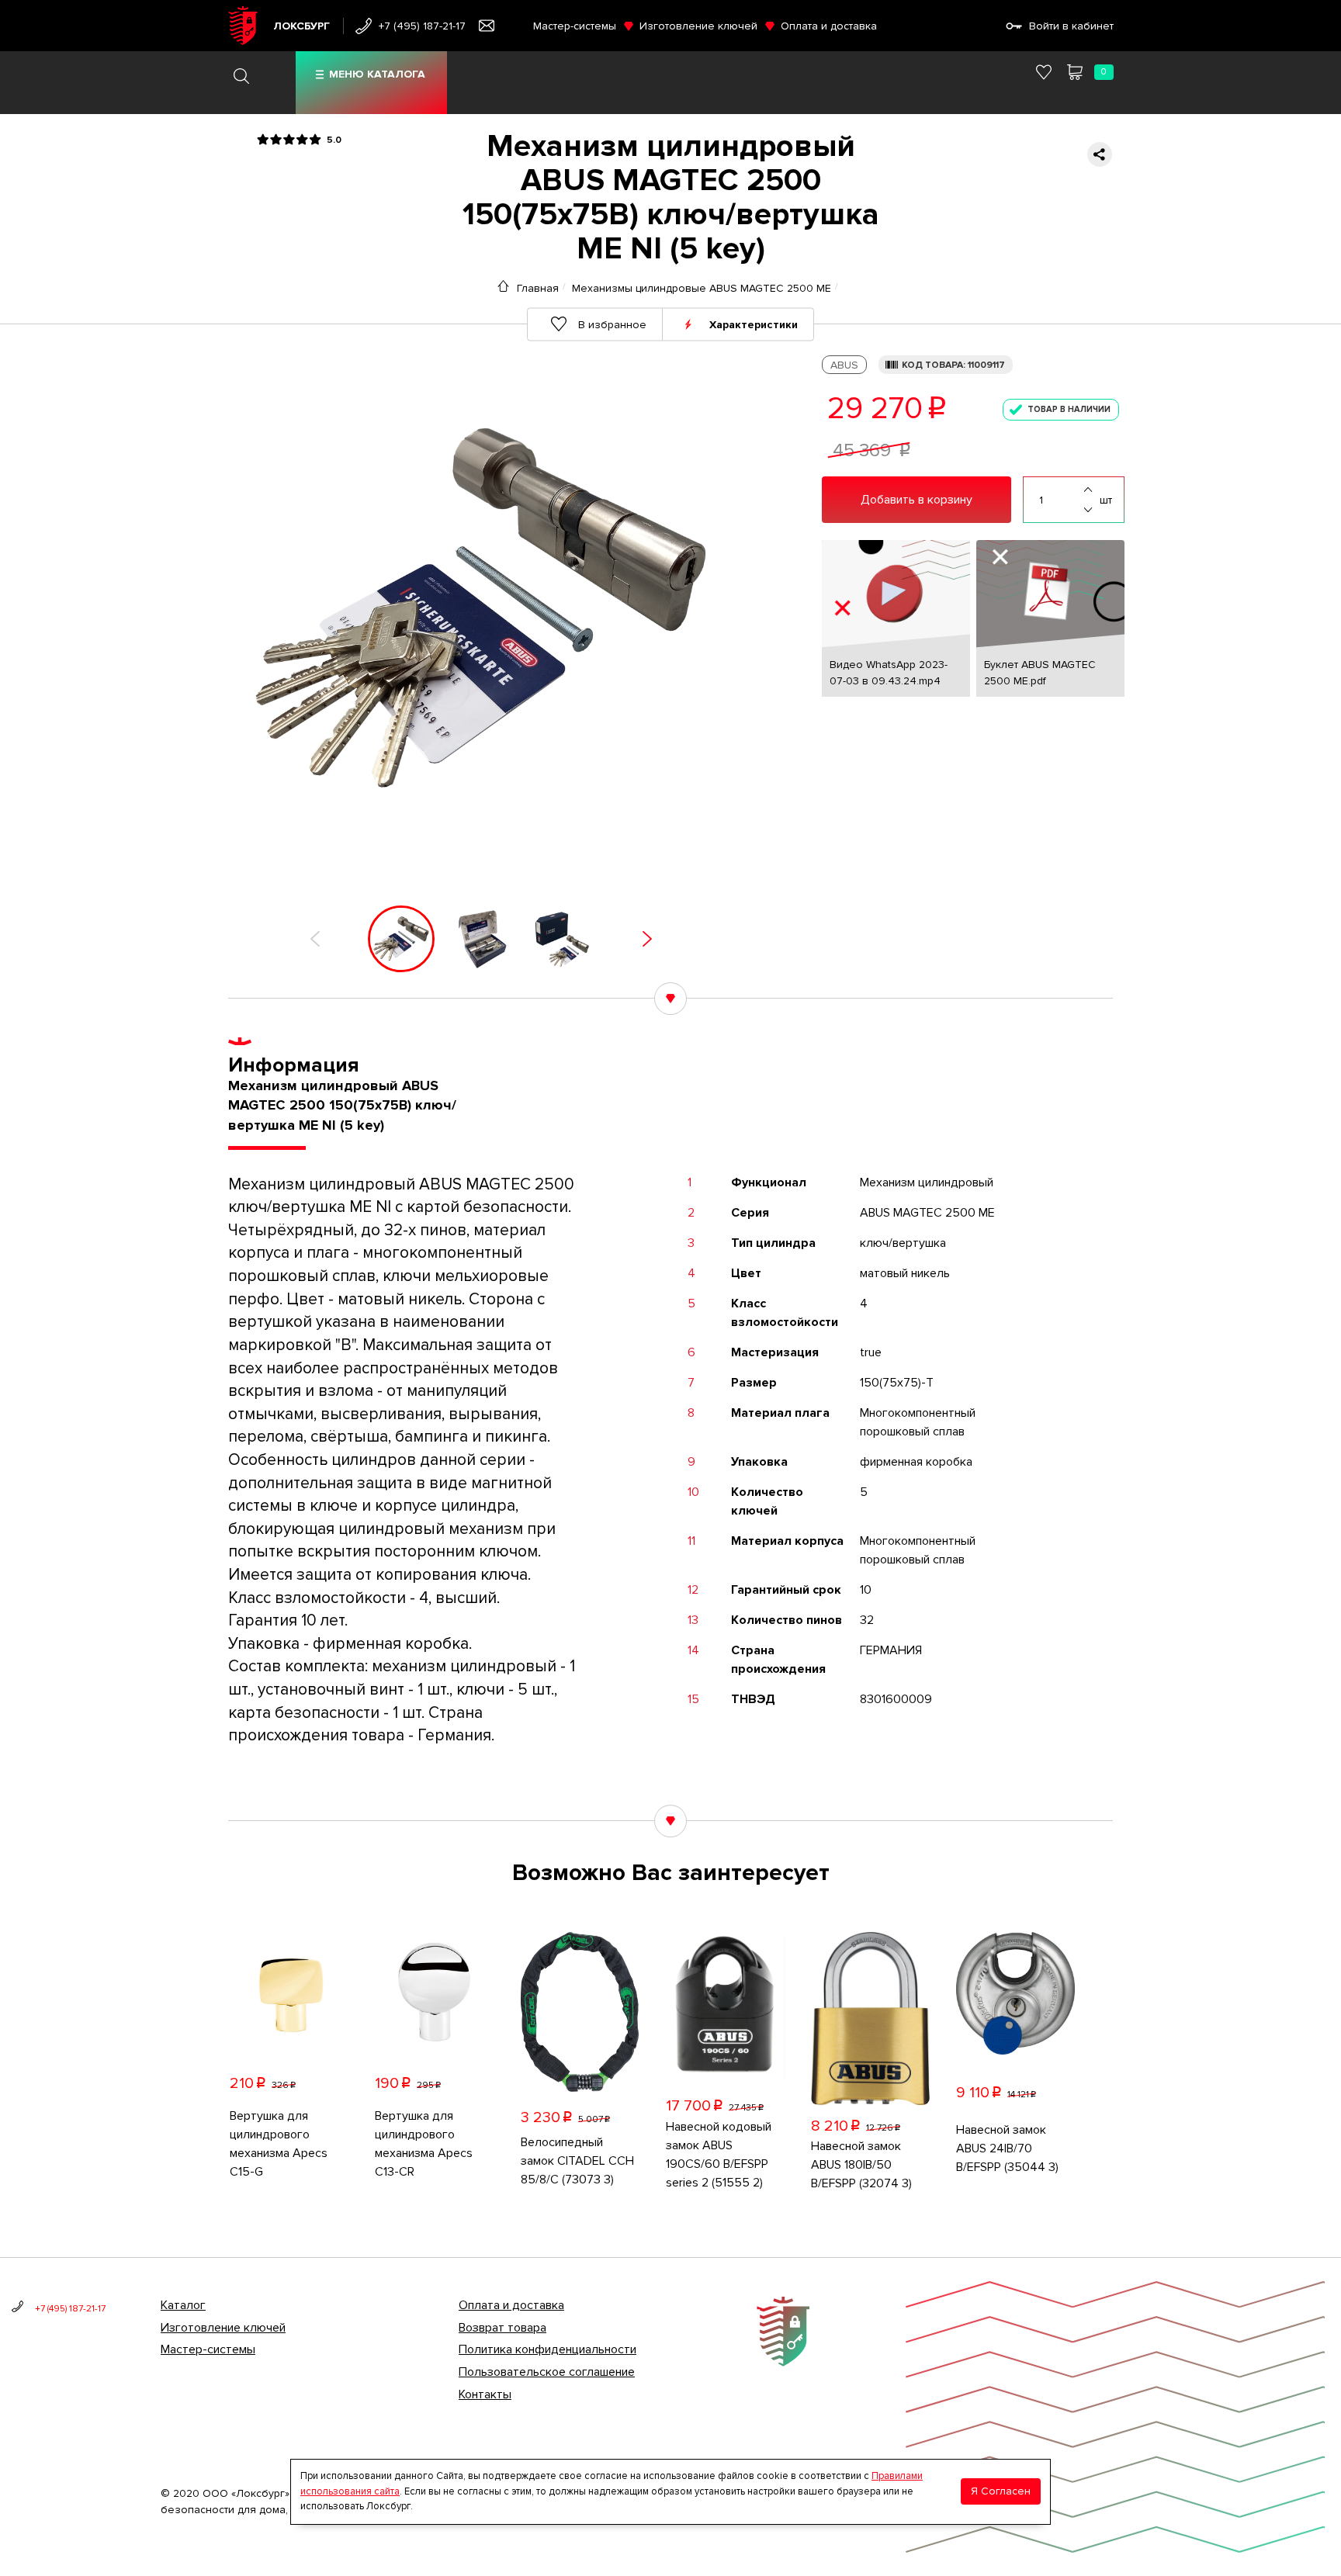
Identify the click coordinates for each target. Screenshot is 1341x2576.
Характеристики (754, 324)
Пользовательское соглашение (547, 2372)
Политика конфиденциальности (547, 2349)
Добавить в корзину (917, 500)
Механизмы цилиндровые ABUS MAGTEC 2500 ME (702, 288)
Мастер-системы (575, 26)
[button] (315, 939)
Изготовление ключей (698, 26)
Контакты (485, 2394)
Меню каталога (377, 74)
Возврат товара (502, 2328)
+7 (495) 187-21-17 (422, 26)
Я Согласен (1001, 2491)
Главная (538, 288)
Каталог (183, 2305)
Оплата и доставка (829, 26)
